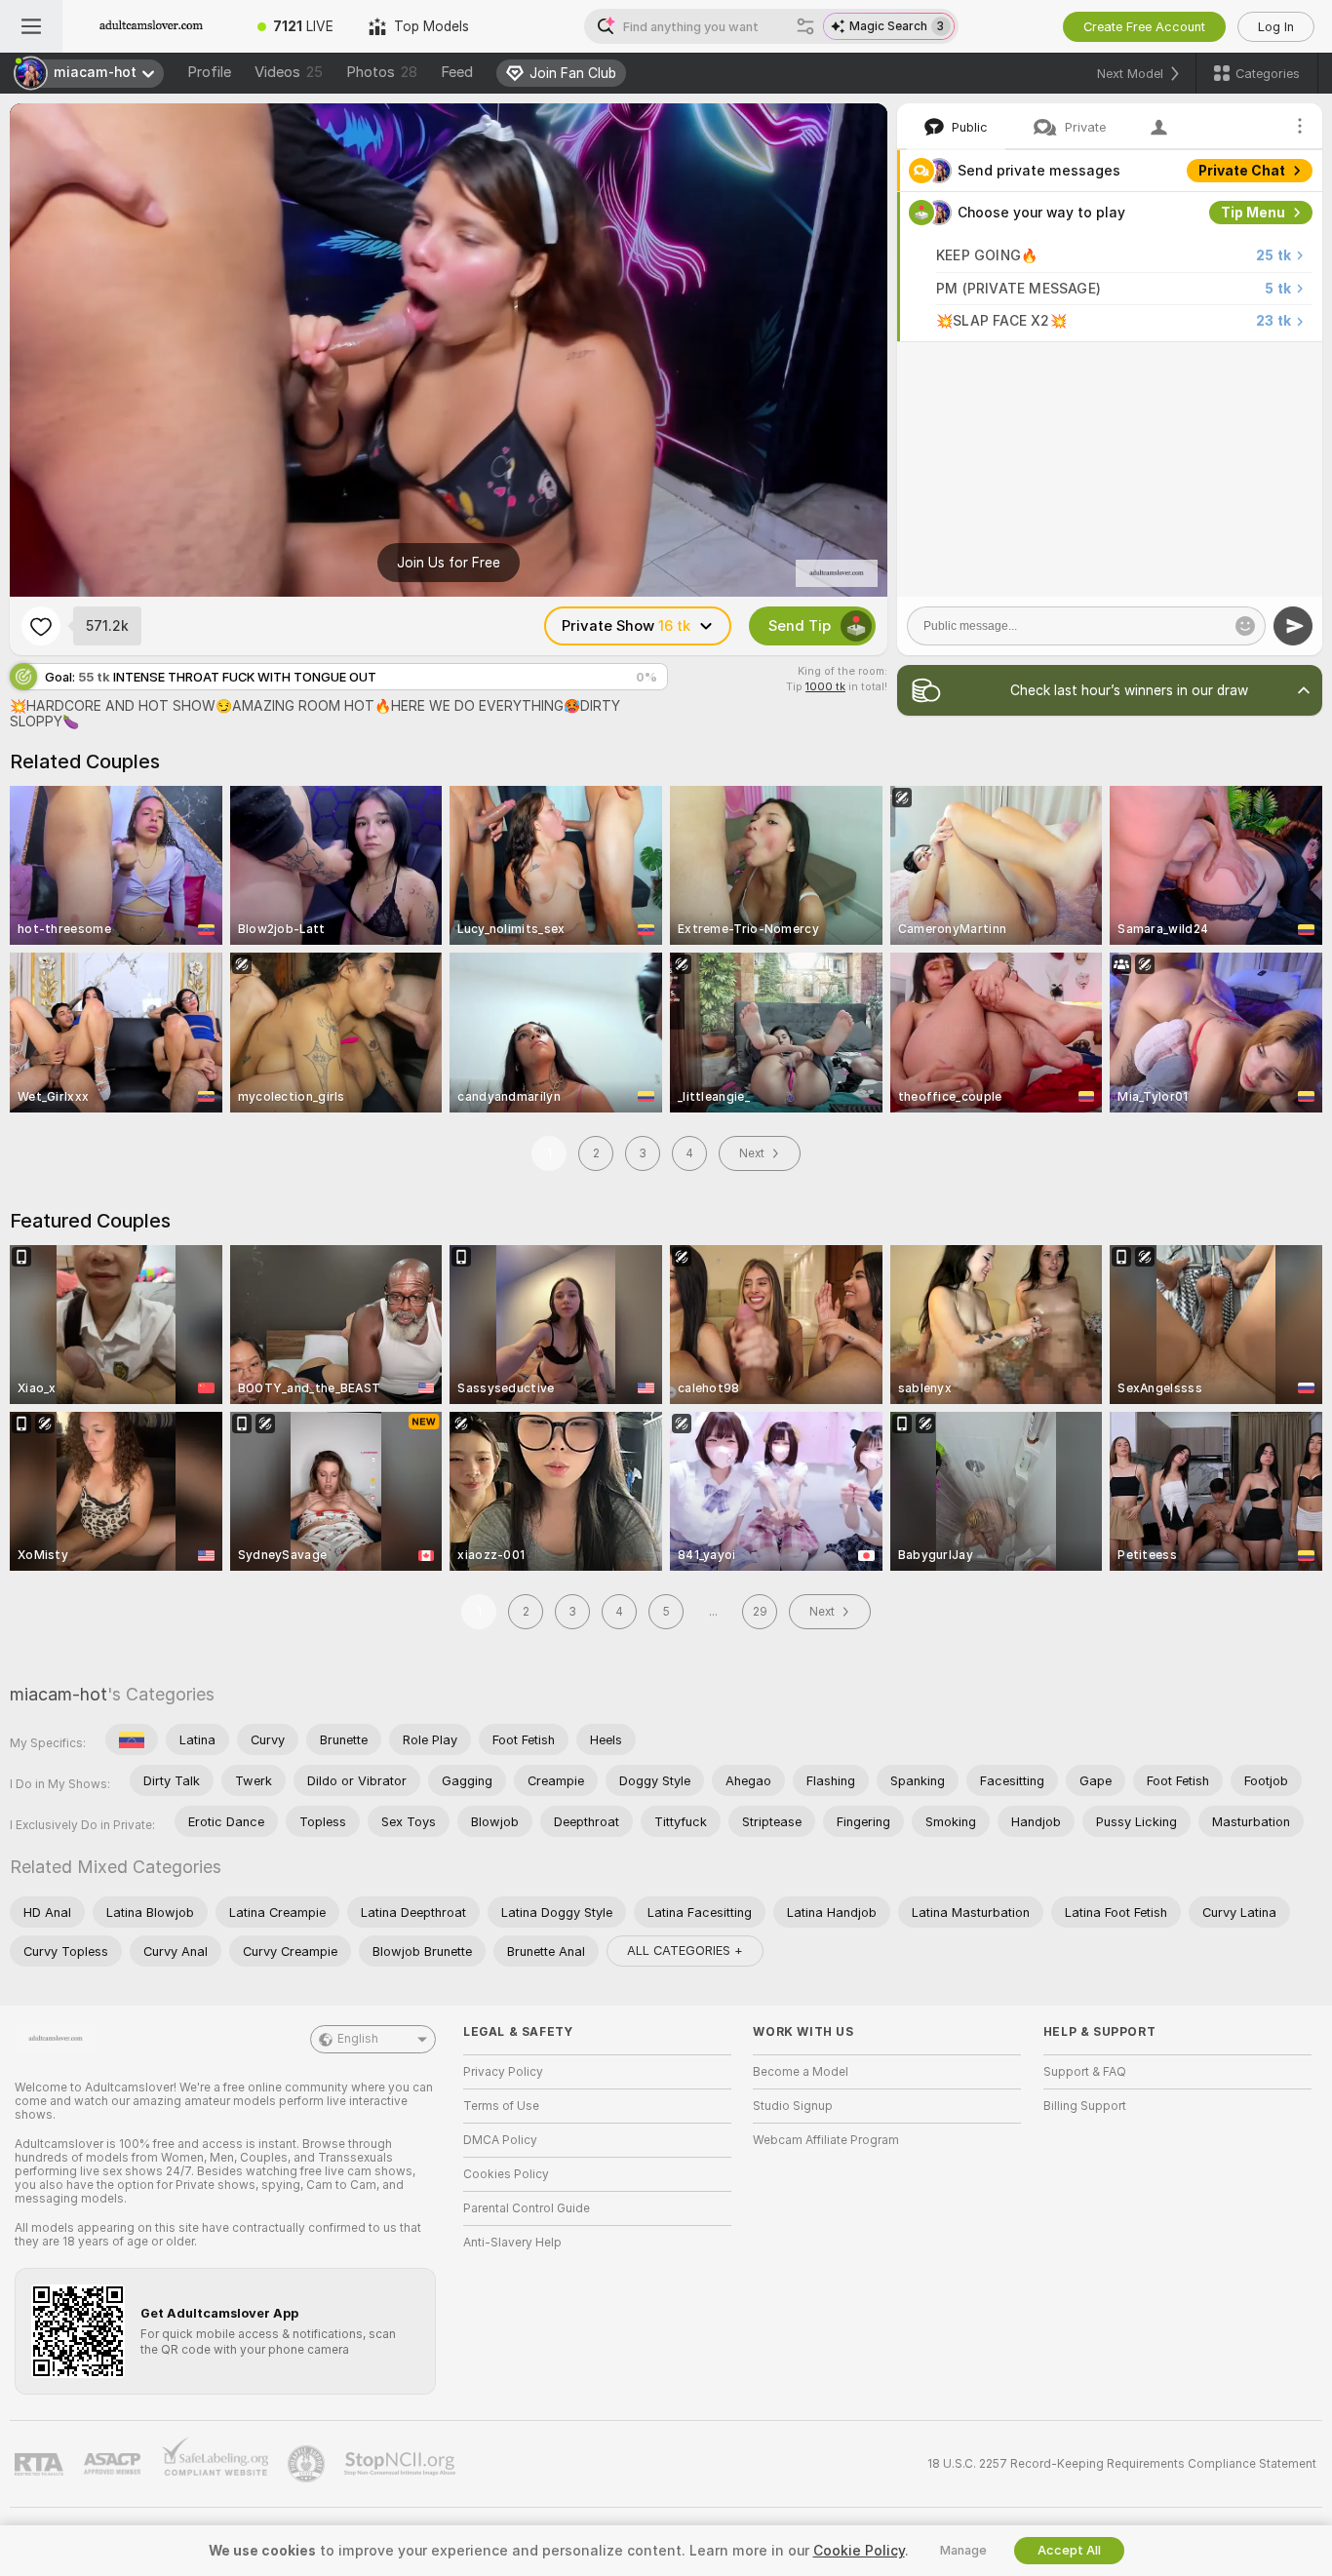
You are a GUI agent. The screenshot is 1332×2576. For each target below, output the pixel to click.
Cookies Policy (506, 2174)
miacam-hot (59, 1694)
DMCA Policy (500, 2140)
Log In (1276, 27)
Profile (209, 72)
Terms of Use (501, 2106)
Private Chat (1242, 171)
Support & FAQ (1085, 2072)
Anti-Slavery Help (512, 2243)
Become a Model (801, 2072)
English (358, 2039)
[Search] (805, 26)
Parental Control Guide (527, 2208)
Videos (289, 72)
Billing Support (1085, 2106)
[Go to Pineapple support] (308, 2464)
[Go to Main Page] (151, 26)
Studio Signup (793, 2106)
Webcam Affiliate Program (826, 2140)
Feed (457, 72)
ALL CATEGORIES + (685, 1951)
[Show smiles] (1245, 626)
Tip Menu (1253, 213)
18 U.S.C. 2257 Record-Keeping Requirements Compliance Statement (1122, 2464)
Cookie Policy (859, 2551)
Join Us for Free (449, 563)
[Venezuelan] (132, 1739)
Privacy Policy (503, 2072)
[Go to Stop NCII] (402, 2464)
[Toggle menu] (31, 26)
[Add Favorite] (41, 626)
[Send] (1293, 626)
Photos (382, 72)
